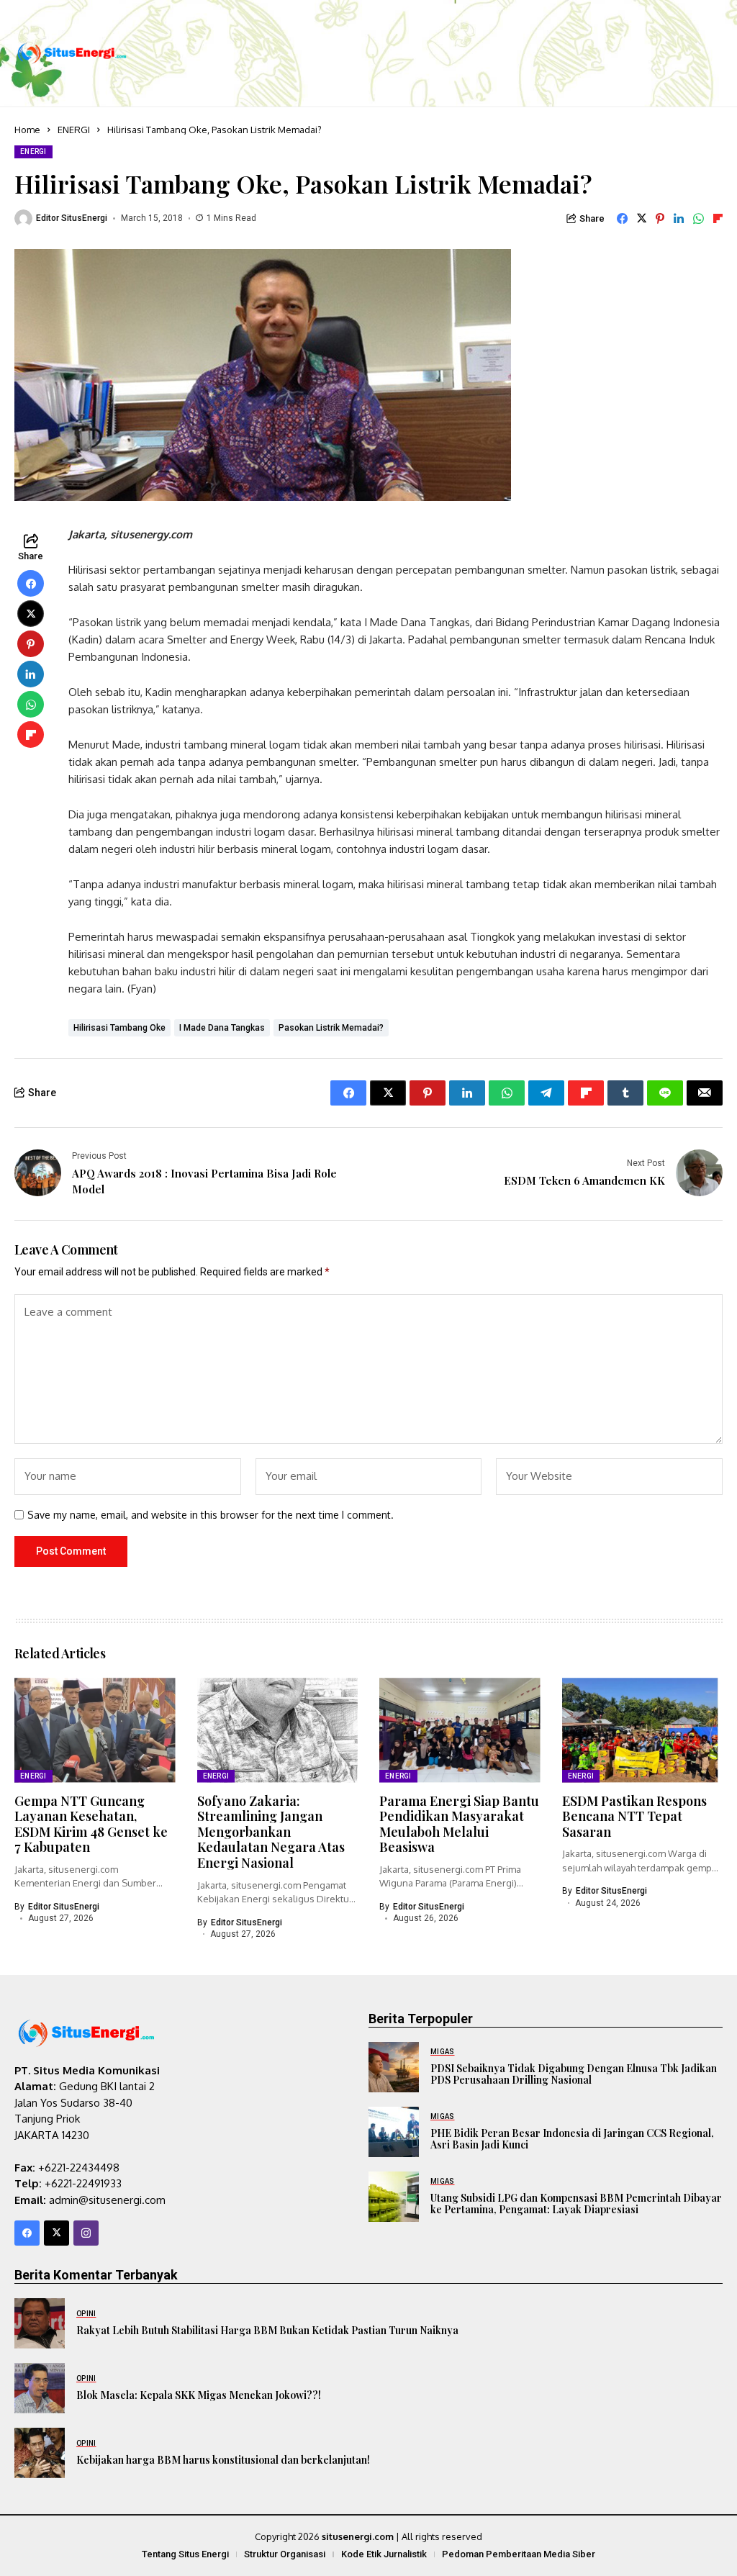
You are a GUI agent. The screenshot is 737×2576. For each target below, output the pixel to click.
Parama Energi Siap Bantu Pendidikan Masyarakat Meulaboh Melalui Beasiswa (459, 1824)
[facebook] (27, 2233)
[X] (56, 2233)
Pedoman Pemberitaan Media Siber (519, 2554)
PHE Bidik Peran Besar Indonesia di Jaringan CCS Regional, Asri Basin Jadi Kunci (572, 2139)
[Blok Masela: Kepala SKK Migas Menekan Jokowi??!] (40, 2388)
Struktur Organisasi (285, 2554)
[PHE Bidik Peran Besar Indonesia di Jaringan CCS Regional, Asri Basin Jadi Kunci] (394, 2132)
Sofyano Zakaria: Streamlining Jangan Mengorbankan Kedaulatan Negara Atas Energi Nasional (271, 1832)
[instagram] (86, 2233)
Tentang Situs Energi (185, 2554)
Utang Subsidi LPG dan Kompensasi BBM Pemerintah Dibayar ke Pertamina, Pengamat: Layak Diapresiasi (576, 2204)
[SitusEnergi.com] (72, 54)
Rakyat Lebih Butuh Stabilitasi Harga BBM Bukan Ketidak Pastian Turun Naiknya (267, 2330)
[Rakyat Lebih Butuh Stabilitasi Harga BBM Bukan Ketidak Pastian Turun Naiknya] (40, 2323)
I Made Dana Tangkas (222, 1028)
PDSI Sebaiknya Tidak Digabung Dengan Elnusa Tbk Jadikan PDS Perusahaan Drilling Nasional (574, 2074)
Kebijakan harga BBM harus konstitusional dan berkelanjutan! (223, 2460)
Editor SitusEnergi (72, 218)
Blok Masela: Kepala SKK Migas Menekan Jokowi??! (199, 2395)
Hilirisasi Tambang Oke (119, 1028)
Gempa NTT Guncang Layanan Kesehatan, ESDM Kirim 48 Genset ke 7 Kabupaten (91, 1824)
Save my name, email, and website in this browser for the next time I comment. (211, 1515)
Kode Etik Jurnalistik (384, 2554)
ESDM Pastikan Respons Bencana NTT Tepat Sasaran (634, 1816)
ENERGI (74, 130)
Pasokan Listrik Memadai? (331, 1028)
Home (27, 130)
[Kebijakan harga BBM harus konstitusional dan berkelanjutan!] (40, 2453)
